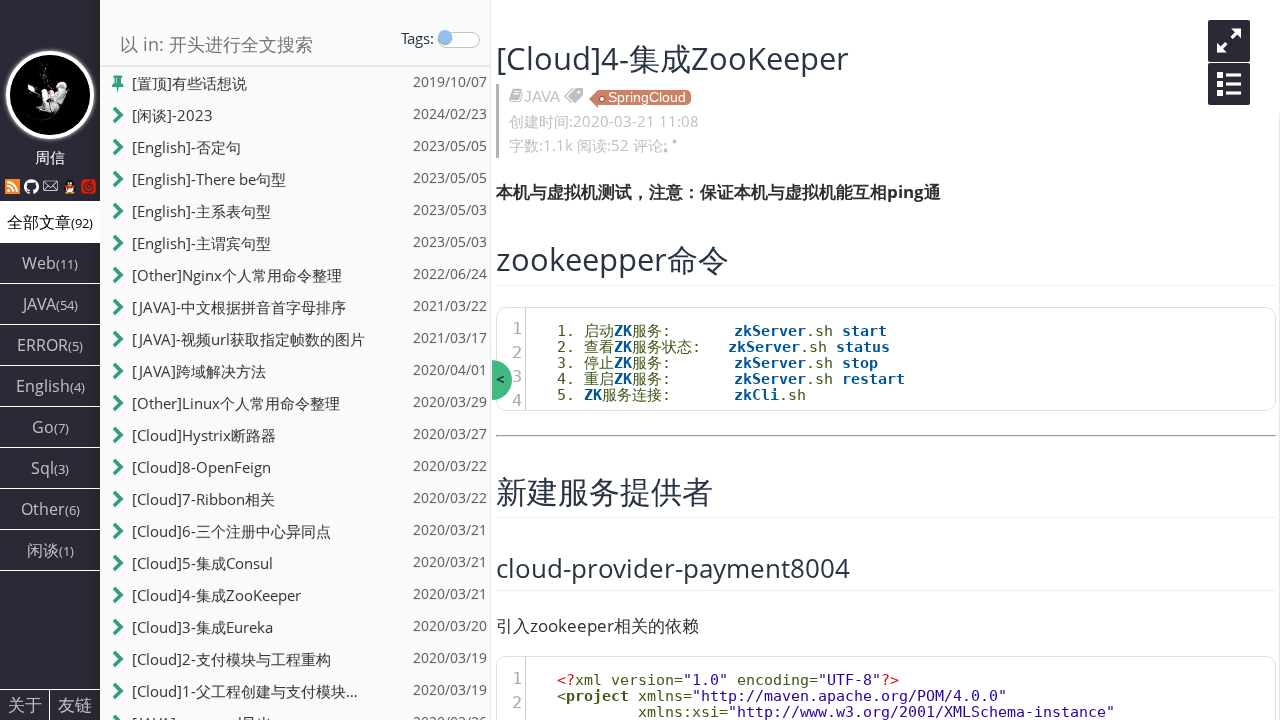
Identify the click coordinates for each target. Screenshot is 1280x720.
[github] (33, 186)
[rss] (14, 186)
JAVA (542, 96)
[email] (52, 186)
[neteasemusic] (88, 186)
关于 (25, 704)
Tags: (417, 38)
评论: (650, 145)
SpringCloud (647, 97)
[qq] (71, 186)
